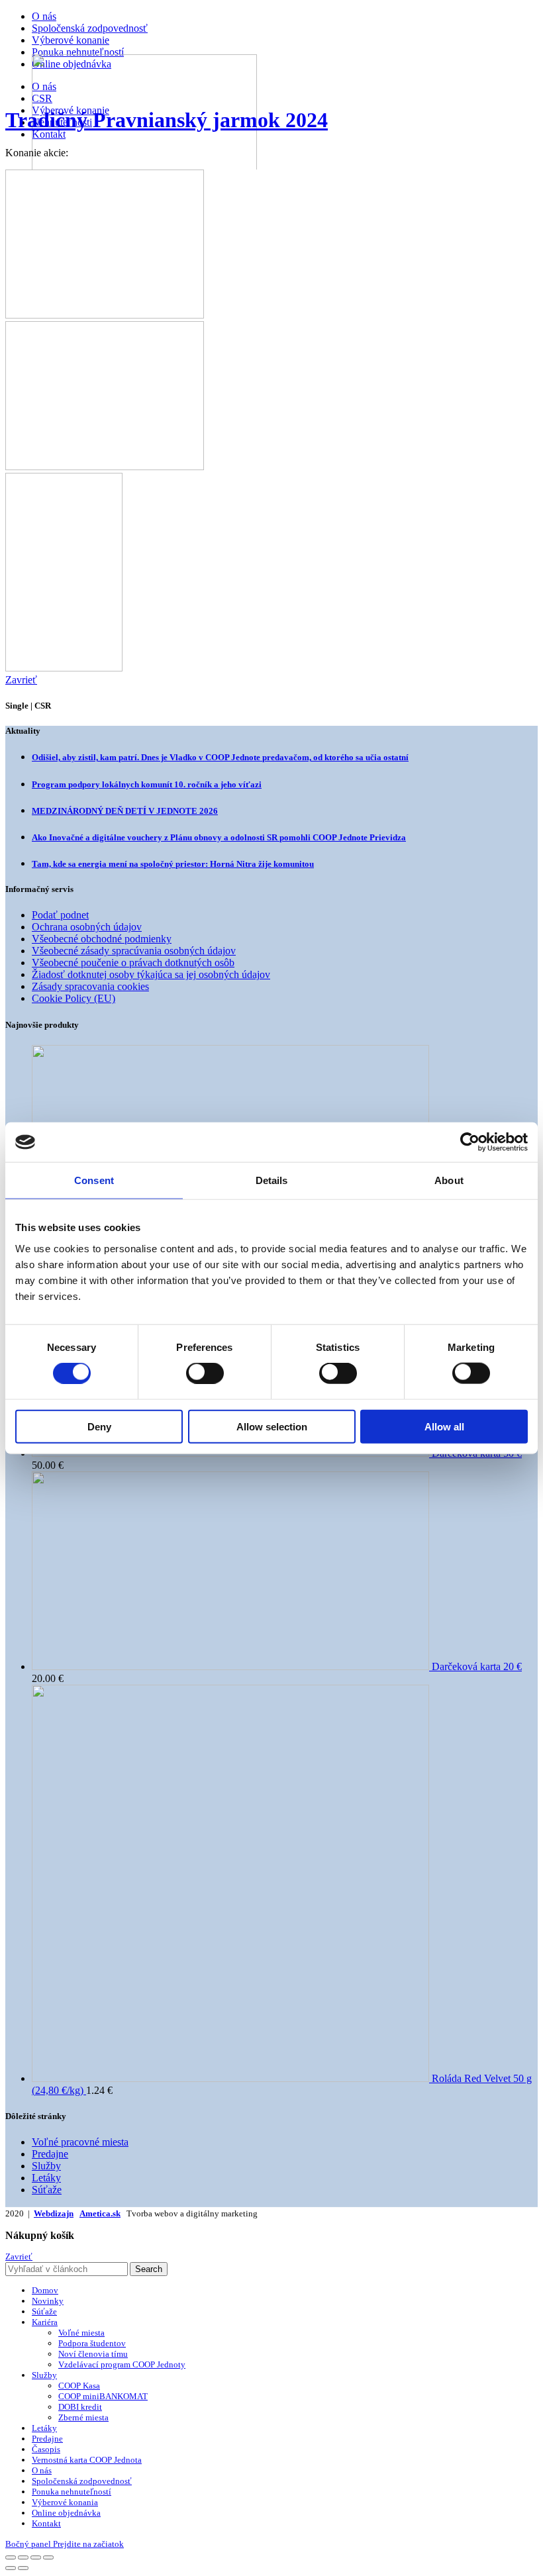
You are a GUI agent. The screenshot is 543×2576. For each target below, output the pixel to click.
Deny (99, 1426)
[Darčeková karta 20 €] (232, 1666)
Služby (46, 2166)
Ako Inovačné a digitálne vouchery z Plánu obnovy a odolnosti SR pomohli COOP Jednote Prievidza (219, 837)
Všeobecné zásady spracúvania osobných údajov (134, 951)
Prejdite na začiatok (88, 2544)
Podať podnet (60, 915)
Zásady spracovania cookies (90, 986)
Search (149, 2269)
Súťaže (47, 2190)
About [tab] (449, 1180)
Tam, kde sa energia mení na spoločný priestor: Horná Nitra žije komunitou (173, 864)
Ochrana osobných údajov (87, 927)
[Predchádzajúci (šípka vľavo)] (11, 2568)
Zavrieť (19, 2256)
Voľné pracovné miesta (80, 2142)
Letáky (46, 2178)
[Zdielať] (23, 2557)
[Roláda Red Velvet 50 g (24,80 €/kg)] (232, 2078)
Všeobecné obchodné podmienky (102, 939)
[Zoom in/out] (48, 2557)
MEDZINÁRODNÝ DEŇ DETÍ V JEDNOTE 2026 (125, 811)
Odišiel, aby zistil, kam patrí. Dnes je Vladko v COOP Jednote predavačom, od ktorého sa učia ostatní (220, 757)
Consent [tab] (94, 1180)
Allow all (444, 1426)
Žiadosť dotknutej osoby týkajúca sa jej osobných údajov (151, 974)
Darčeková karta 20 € (477, 1666)
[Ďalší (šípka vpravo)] (23, 2568)
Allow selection (272, 1426)
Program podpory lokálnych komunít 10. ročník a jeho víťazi (147, 784)
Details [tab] (272, 1180)
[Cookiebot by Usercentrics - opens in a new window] (470, 1142)
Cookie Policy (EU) (74, 998)
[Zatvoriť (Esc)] (11, 2557)
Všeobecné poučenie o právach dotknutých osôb (133, 963)
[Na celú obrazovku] (36, 2557)
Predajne (50, 2154)
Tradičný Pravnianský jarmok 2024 (167, 120)
